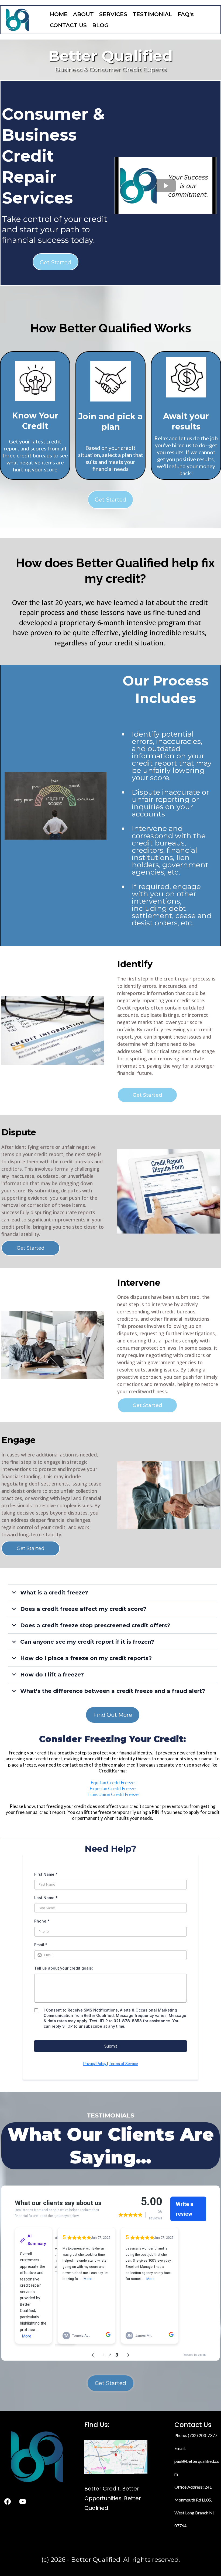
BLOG (100, 25)
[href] (116, 2457)
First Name (46, 1874)
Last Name (46, 1898)
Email (41, 1945)
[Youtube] (23, 2502)
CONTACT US (68, 25)
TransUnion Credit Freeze (113, 1794)
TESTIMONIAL (152, 14)
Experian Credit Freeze (113, 1788)
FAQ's (186, 14)
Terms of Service (123, 2064)
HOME (59, 14)
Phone (42, 1921)
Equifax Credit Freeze (113, 1783)
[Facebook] (8, 2502)
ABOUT (83, 14)
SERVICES (113, 14)
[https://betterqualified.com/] (17, 20)
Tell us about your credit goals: (64, 1968)
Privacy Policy (95, 2064)
